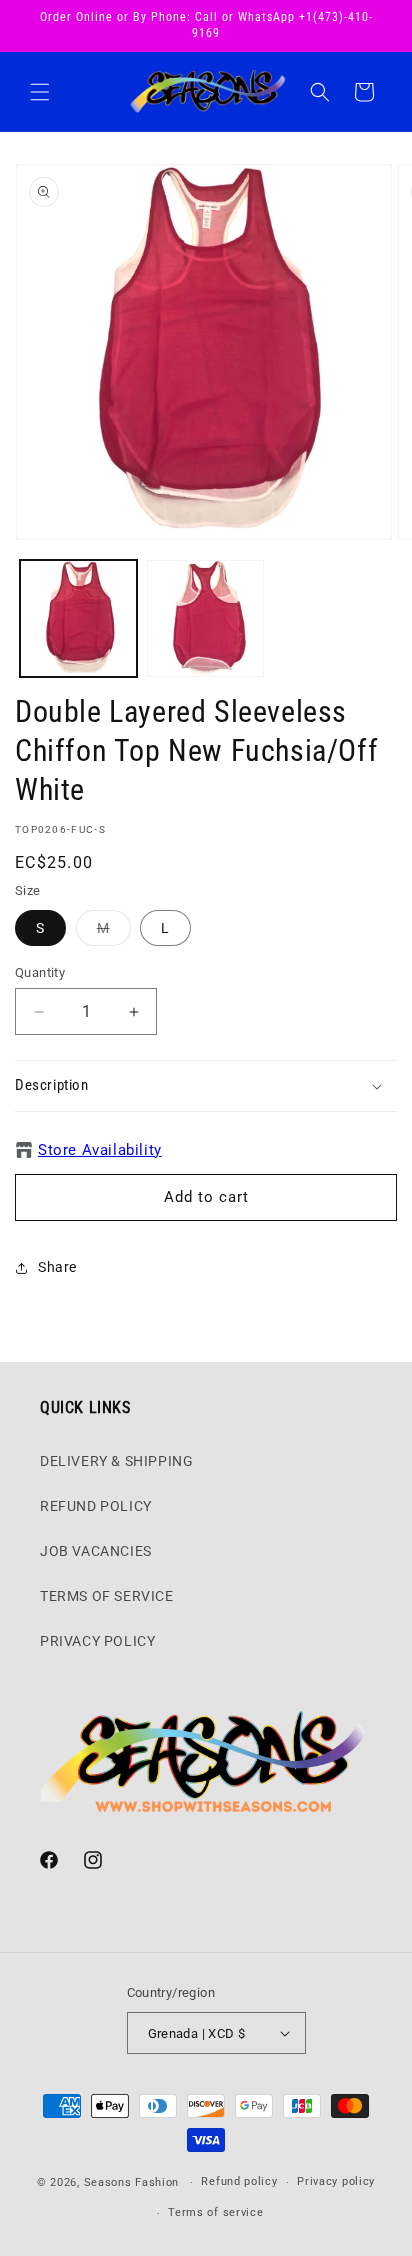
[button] (40, 92)
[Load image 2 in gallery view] (205, 618)
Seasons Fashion (132, 2182)
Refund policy (239, 2181)
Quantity (40, 972)
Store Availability (100, 1150)
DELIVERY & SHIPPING (116, 1461)
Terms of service (215, 2212)
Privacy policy (336, 2181)
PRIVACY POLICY (97, 1641)
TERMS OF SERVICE (107, 1596)
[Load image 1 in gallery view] (78, 618)
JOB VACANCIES (96, 1551)
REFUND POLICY (96, 1506)
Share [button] (57, 1267)
